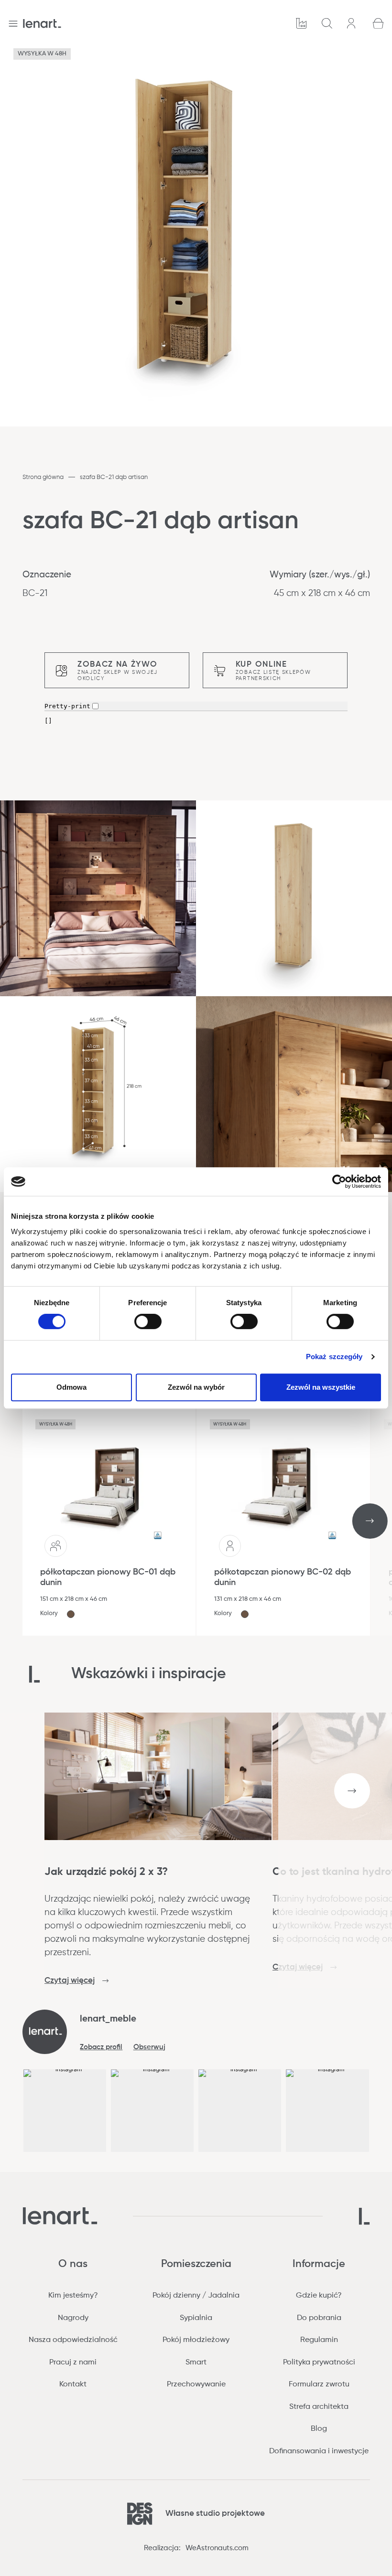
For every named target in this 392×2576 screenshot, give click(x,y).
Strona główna (43, 477)
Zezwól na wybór (196, 1387)
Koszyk (379, 24)
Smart (196, 2363)
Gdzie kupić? (319, 2296)
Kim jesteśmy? (73, 2296)
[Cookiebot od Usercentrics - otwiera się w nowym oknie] (339, 1182)
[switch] (148, 1321)
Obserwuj (149, 2047)
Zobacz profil (101, 2047)
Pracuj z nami (73, 2363)
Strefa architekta (319, 2407)
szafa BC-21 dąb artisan (114, 477)
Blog (319, 2429)
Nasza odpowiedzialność (73, 2340)
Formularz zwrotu (319, 2384)
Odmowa (71, 1387)
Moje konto (353, 23)
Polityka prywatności (319, 2363)
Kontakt (73, 2384)
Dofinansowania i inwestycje (319, 2451)
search (327, 24)
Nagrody (73, 2318)
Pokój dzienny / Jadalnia (196, 2296)
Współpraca (302, 24)
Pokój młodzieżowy (196, 2340)
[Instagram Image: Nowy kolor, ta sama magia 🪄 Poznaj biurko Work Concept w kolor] (327, 2111)
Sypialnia (196, 2318)
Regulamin (319, 2340)
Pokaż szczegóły (334, 1357)
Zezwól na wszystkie (321, 1387)
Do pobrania (319, 2318)
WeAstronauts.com (217, 2548)
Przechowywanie (196, 2384)
